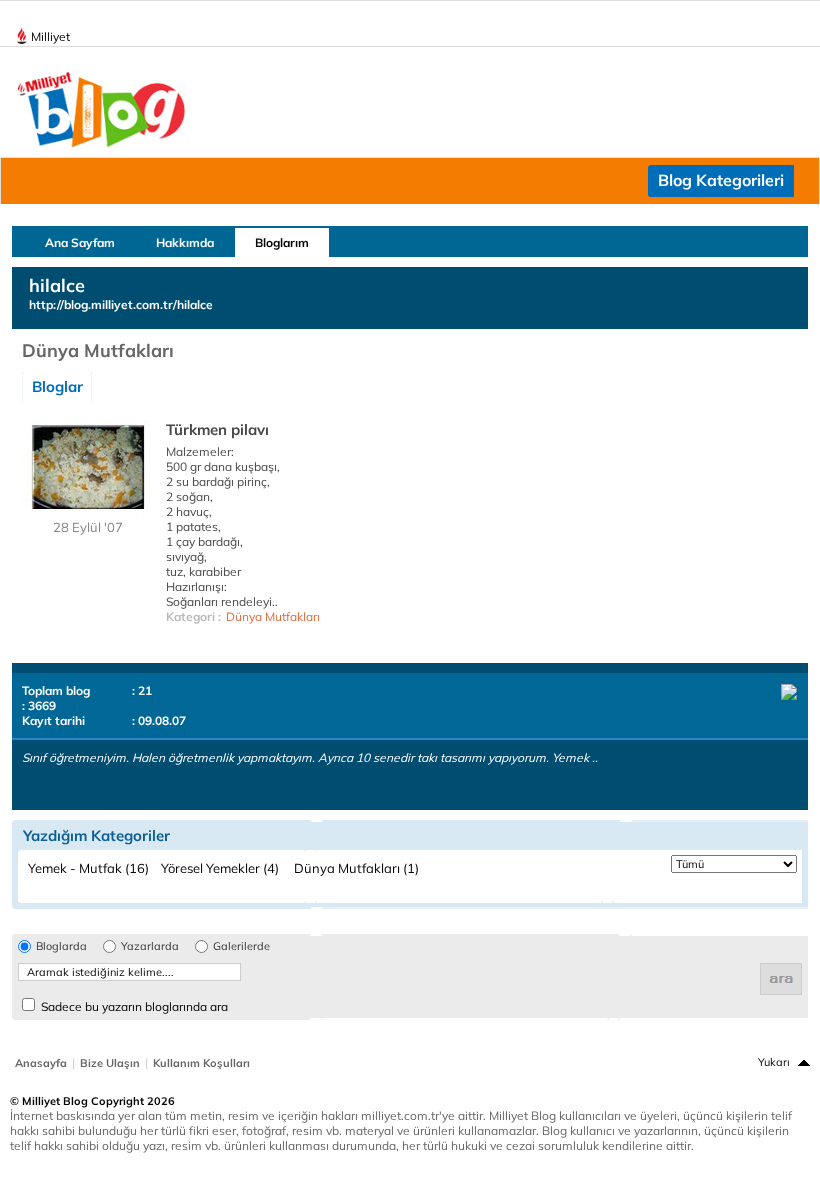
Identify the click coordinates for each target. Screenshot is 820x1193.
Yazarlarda (150, 946)
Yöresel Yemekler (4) (220, 868)
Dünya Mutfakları (273, 616)
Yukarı (774, 1062)
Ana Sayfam (80, 242)
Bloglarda (61, 946)
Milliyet (50, 36)
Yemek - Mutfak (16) (88, 868)
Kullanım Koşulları (201, 1063)
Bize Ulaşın (110, 1063)
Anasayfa (41, 1063)
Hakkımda (185, 242)
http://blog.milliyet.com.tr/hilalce (121, 304)
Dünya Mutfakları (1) (356, 868)
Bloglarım (282, 242)
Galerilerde (241, 946)
